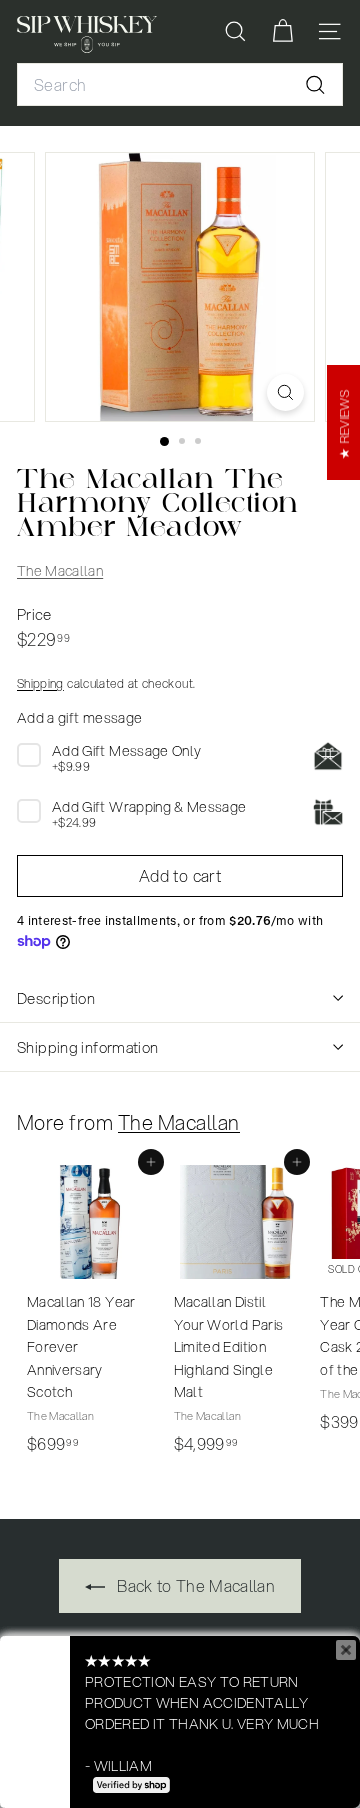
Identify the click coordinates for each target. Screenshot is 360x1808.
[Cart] (282, 31)
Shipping (40, 683)
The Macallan (60, 571)
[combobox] (180, 85)
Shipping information (88, 1047)
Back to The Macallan (194, 1585)
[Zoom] (285, 392)
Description (56, 998)
